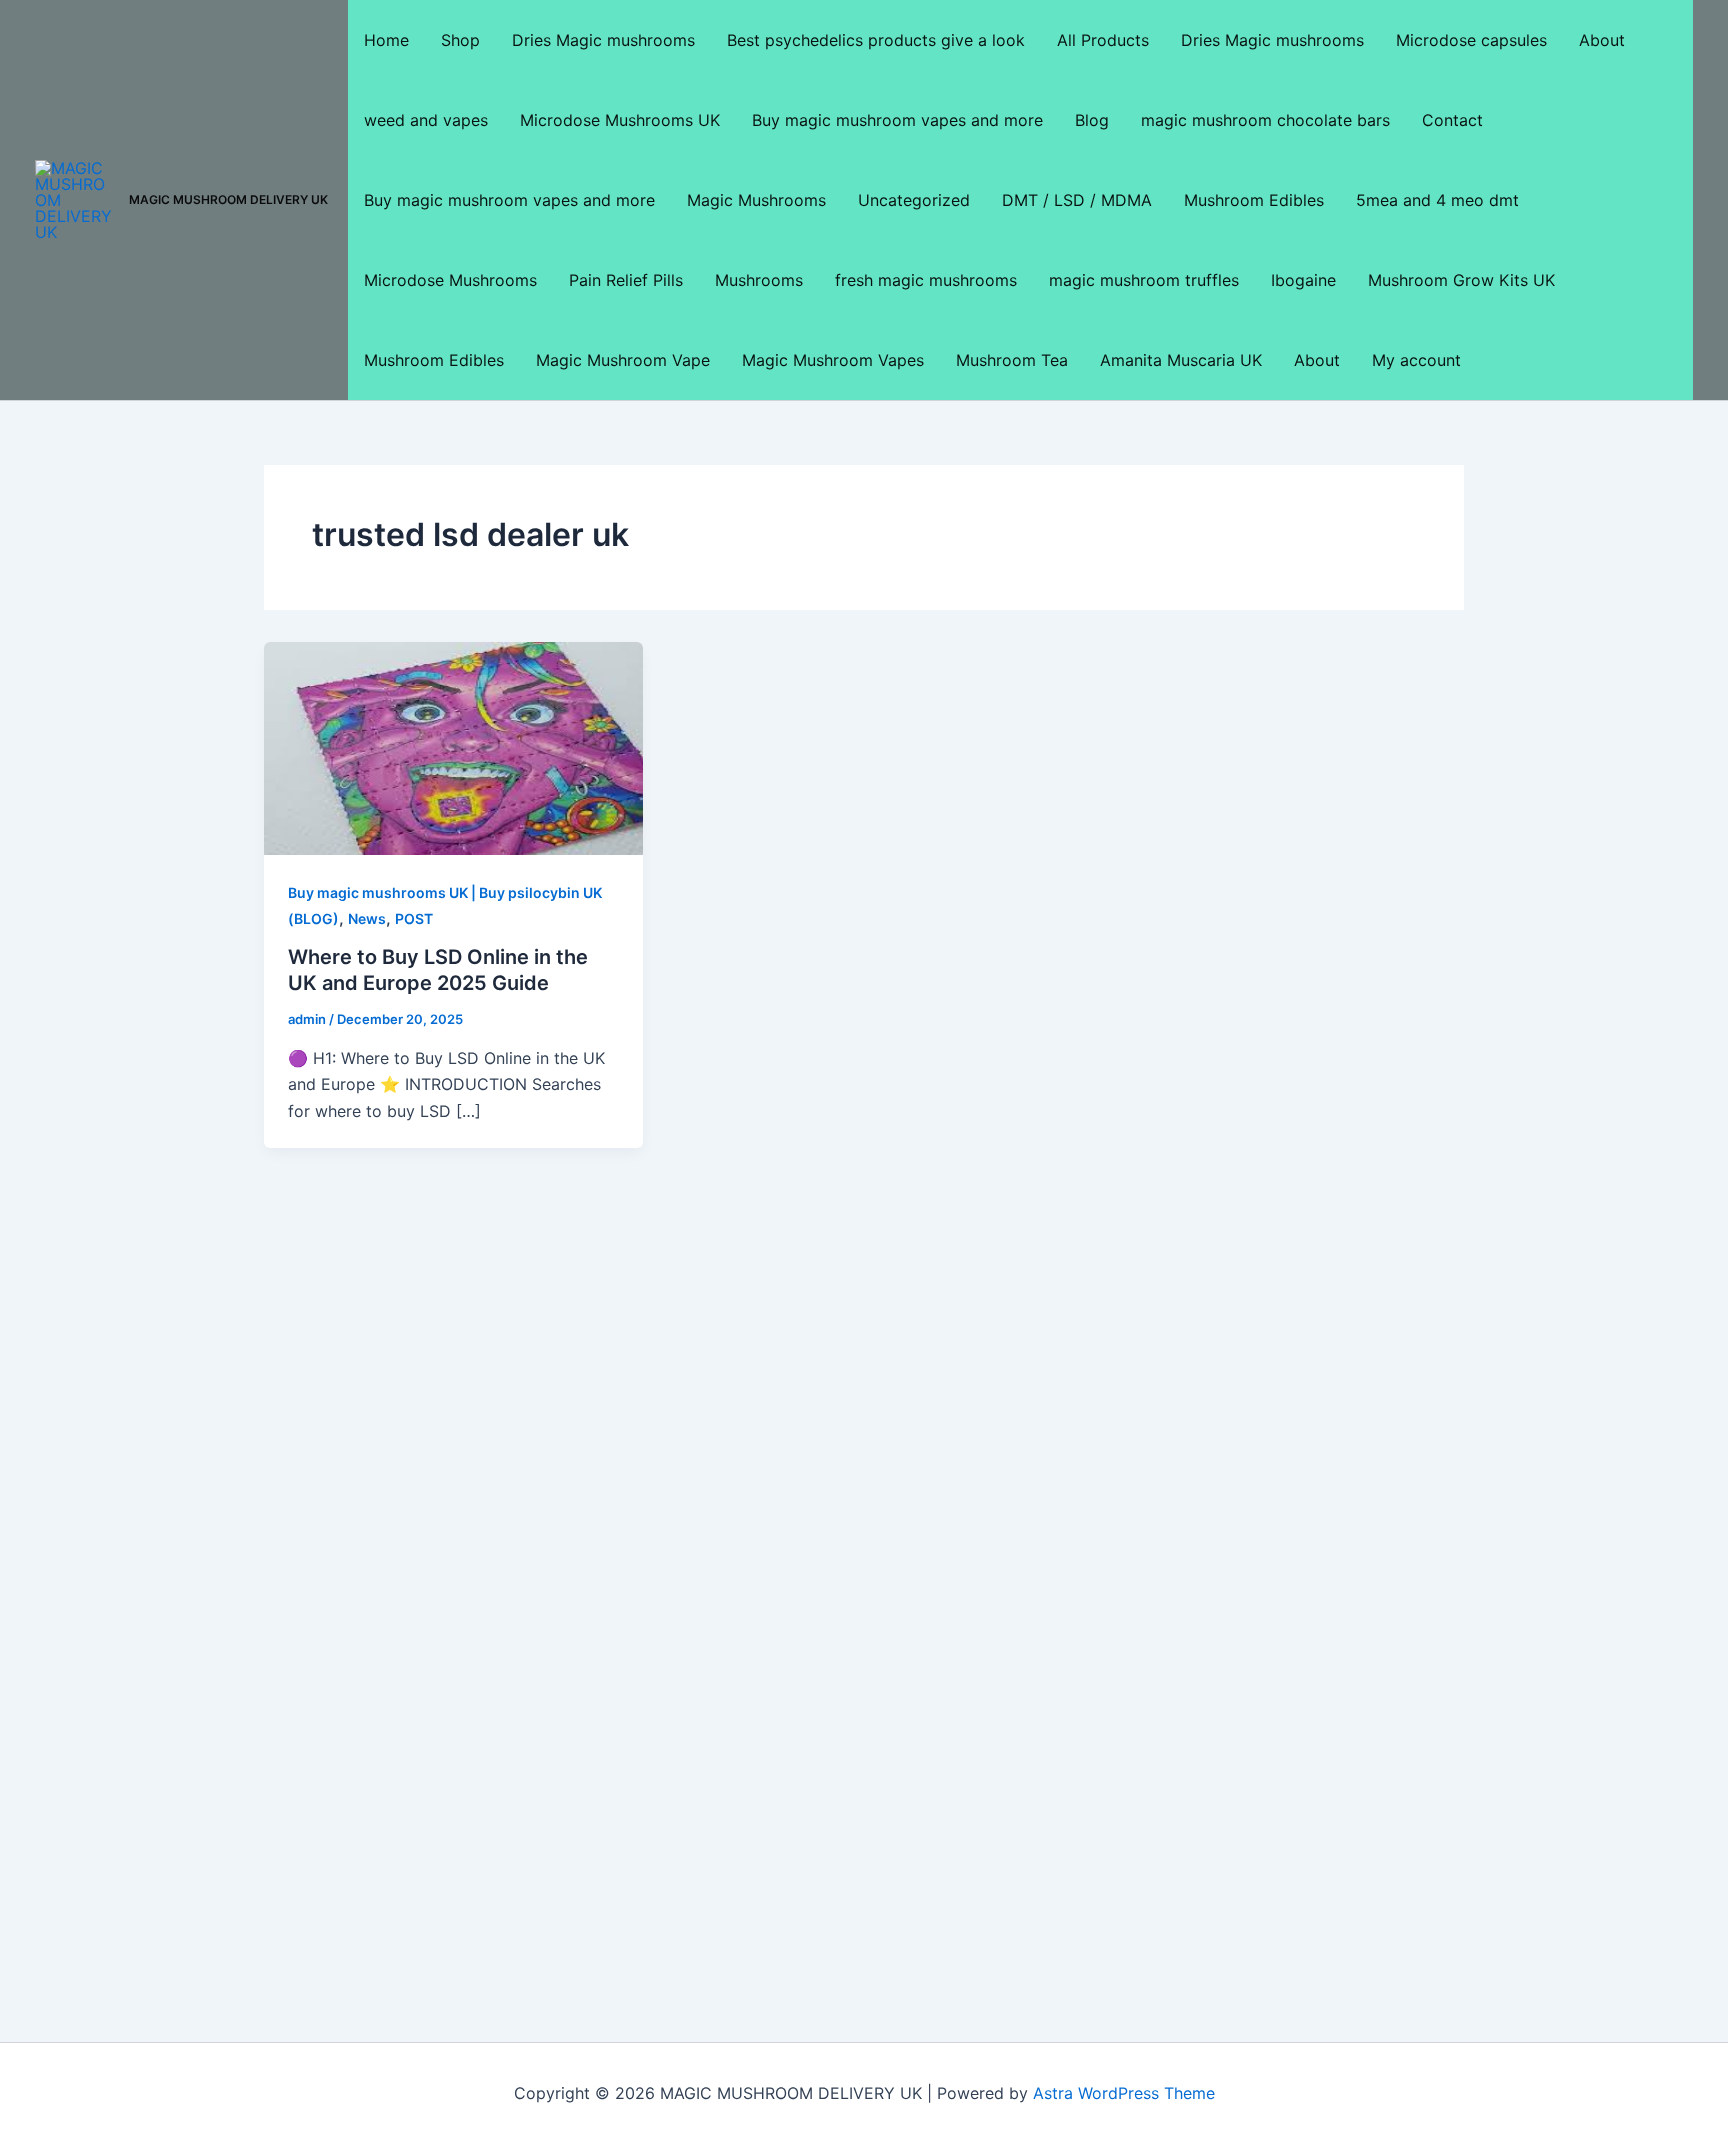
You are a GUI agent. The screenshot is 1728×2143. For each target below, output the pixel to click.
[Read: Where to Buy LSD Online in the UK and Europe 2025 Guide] (453, 747)
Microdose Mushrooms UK (620, 120)
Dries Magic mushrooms (603, 40)
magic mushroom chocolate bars (1265, 120)
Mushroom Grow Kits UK (1461, 280)
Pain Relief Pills (626, 280)
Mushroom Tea (1012, 360)
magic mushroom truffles (1144, 280)
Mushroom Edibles (1254, 200)
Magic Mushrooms (756, 200)
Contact (1452, 120)
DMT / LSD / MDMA (1077, 200)
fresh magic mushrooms (926, 280)
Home (386, 40)
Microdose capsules (1471, 40)
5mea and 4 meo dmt (1437, 200)
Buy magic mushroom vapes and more (897, 120)
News (367, 918)
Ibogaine (1303, 280)
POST (414, 918)
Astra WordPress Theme (1124, 2093)
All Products (1103, 40)
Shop (460, 40)
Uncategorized (914, 200)
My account (1416, 360)
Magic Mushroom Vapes (833, 360)
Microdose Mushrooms (450, 280)
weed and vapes (426, 120)
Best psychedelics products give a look (876, 40)
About (1602, 40)
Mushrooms (759, 280)
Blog (1092, 120)
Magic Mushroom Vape (623, 360)
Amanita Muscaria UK (1181, 360)
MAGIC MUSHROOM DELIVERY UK (228, 199)
